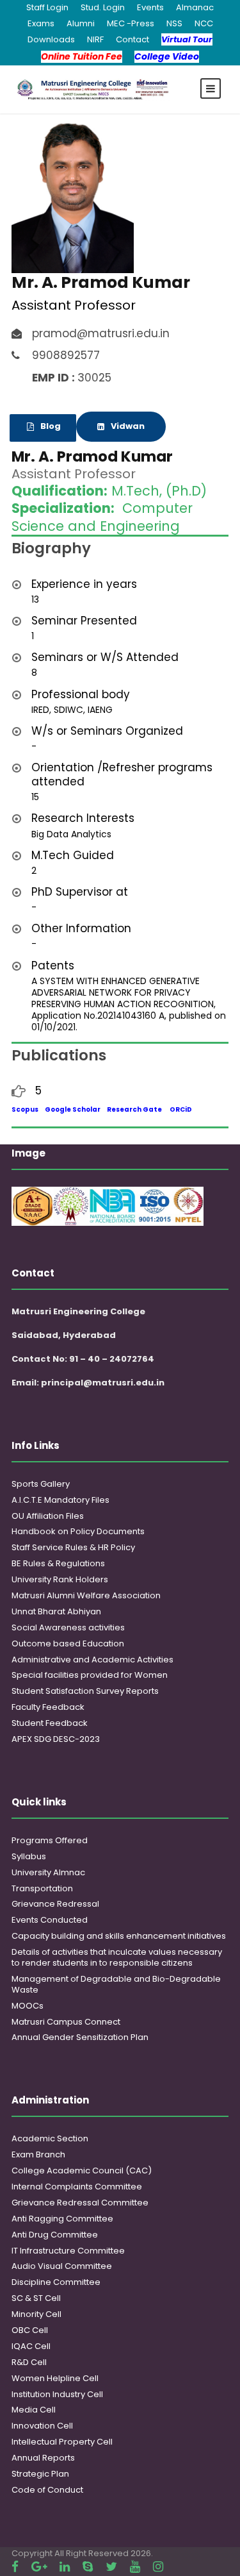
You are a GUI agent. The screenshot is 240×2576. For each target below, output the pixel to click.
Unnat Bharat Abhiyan (56, 1611)
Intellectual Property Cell (62, 2442)
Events (150, 7)
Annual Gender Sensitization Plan (80, 2037)
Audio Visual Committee (62, 2266)
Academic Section (50, 2138)
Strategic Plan (40, 2474)
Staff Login (47, 7)
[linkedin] (65, 2567)
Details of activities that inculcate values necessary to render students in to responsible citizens (117, 1957)
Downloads (51, 39)
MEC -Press (131, 23)
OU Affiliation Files (48, 1516)
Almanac (195, 7)
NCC (204, 23)
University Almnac (48, 1872)
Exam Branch (38, 2154)
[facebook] (15, 2567)
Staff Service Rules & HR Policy (73, 1547)
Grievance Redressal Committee (80, 2203)
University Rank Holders (60, 1579)
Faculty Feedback (48, 1707)
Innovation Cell (42, 2426)
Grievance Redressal (55, 1904)
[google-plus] (39, 2567)
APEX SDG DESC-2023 (56, 1739)
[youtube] (135, 2567)
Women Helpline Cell (55, 2378)
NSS (174, 23)
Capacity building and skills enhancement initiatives (119, 1936)
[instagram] (158, 2567)
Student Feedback (50, 1723)
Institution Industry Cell (57, 2394)
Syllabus (29, 1856)
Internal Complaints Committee (77, 2187)
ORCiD (181, 1109)
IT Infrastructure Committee (68, 2251)
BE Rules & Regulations (58, 1563)
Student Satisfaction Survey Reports (85, 1691)
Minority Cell (36, 2314)
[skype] (88, 2567)
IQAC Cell (31, 2346)
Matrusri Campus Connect (66, 2022)
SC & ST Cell (36, 2298)
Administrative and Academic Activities (92, 1660)
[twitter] (111, 2567)
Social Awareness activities (68, 1627)
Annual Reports (43, 2458)
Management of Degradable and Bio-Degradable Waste (116, 1984)
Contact (132, 39)
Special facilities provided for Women (90, 1675)
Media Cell (34, 2410)
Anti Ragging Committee (62, 2219)
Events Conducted (50, 1920)
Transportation (42, 1888)
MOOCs (28, 2006)
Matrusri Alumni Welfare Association (86, 1595)
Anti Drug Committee (55, 2235)
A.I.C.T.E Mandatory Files (60, 1500)
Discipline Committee (56, 2282)
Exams (41, 23)
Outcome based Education (68, 1643)
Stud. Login (103, 7)
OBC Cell (30, 2330)
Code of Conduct (47, 2490)
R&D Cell (29, 2362)
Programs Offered (50, 1840)
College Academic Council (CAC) (82, 2170)
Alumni (81, 23)
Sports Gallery (41, 1484)
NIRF (95, 39)
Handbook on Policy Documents (78, 1531)
